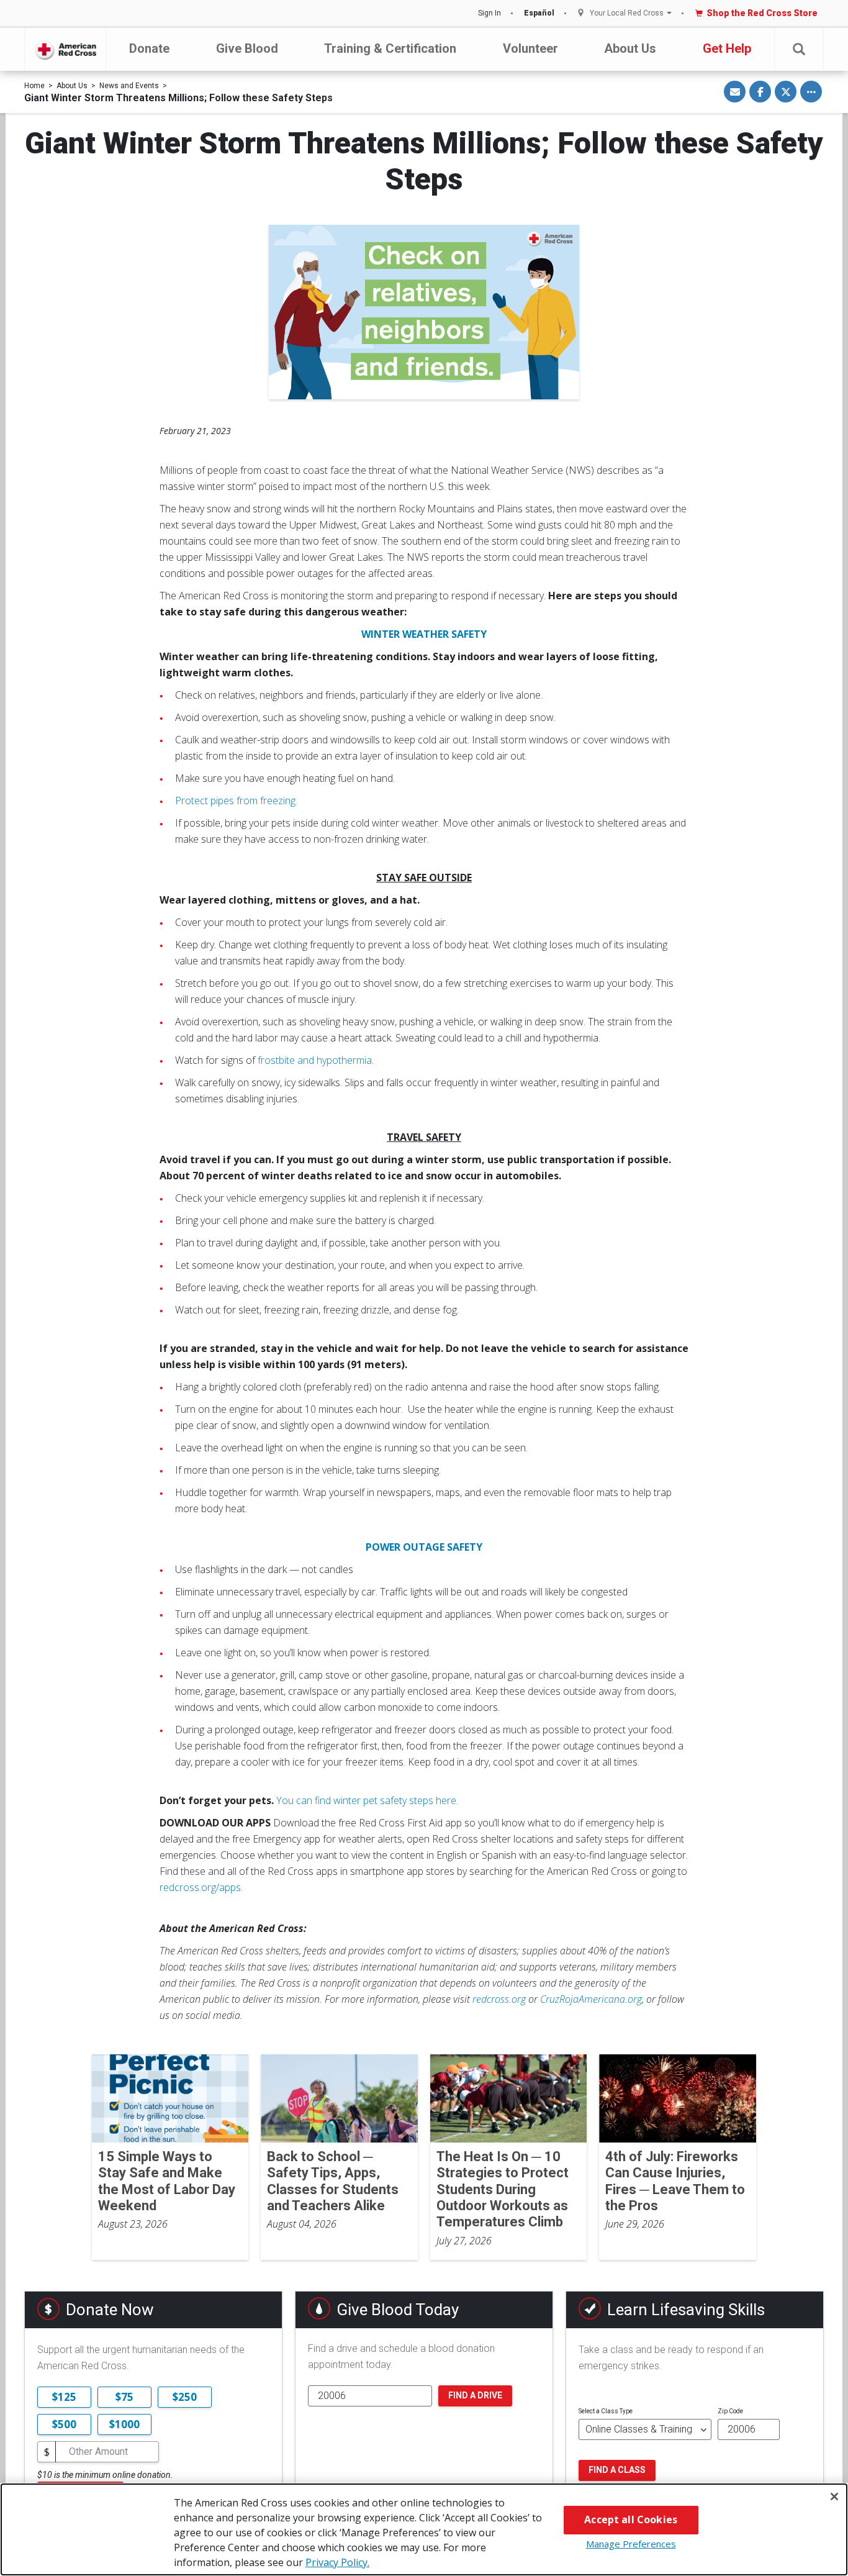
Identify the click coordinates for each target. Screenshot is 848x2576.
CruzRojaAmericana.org (591, 1999)
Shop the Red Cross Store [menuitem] (762, 13)
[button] (799, 49)
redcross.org (499, 1999)
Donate (149, 48)
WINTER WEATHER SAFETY (424, 634)
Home (34, 86)
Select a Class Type (606, 2411)
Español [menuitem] (539, 13)
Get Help (727, 48)
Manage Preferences (631, 2544)
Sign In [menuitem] (489, 13)
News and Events (129, 86)
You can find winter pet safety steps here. (367, 1800)
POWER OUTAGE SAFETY (424, 1547)
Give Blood (247, 48)
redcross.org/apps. (201, 1887)
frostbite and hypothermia (315, 1060)
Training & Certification (390, 48)
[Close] (834, 2497)
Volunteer (530, 48)
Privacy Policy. (337, 2562)
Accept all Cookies (631, 2519)
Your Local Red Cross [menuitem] (627, 13)
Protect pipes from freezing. (236, 800)
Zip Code (730, 2411)
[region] (424, 2529)
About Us (630, 48)
